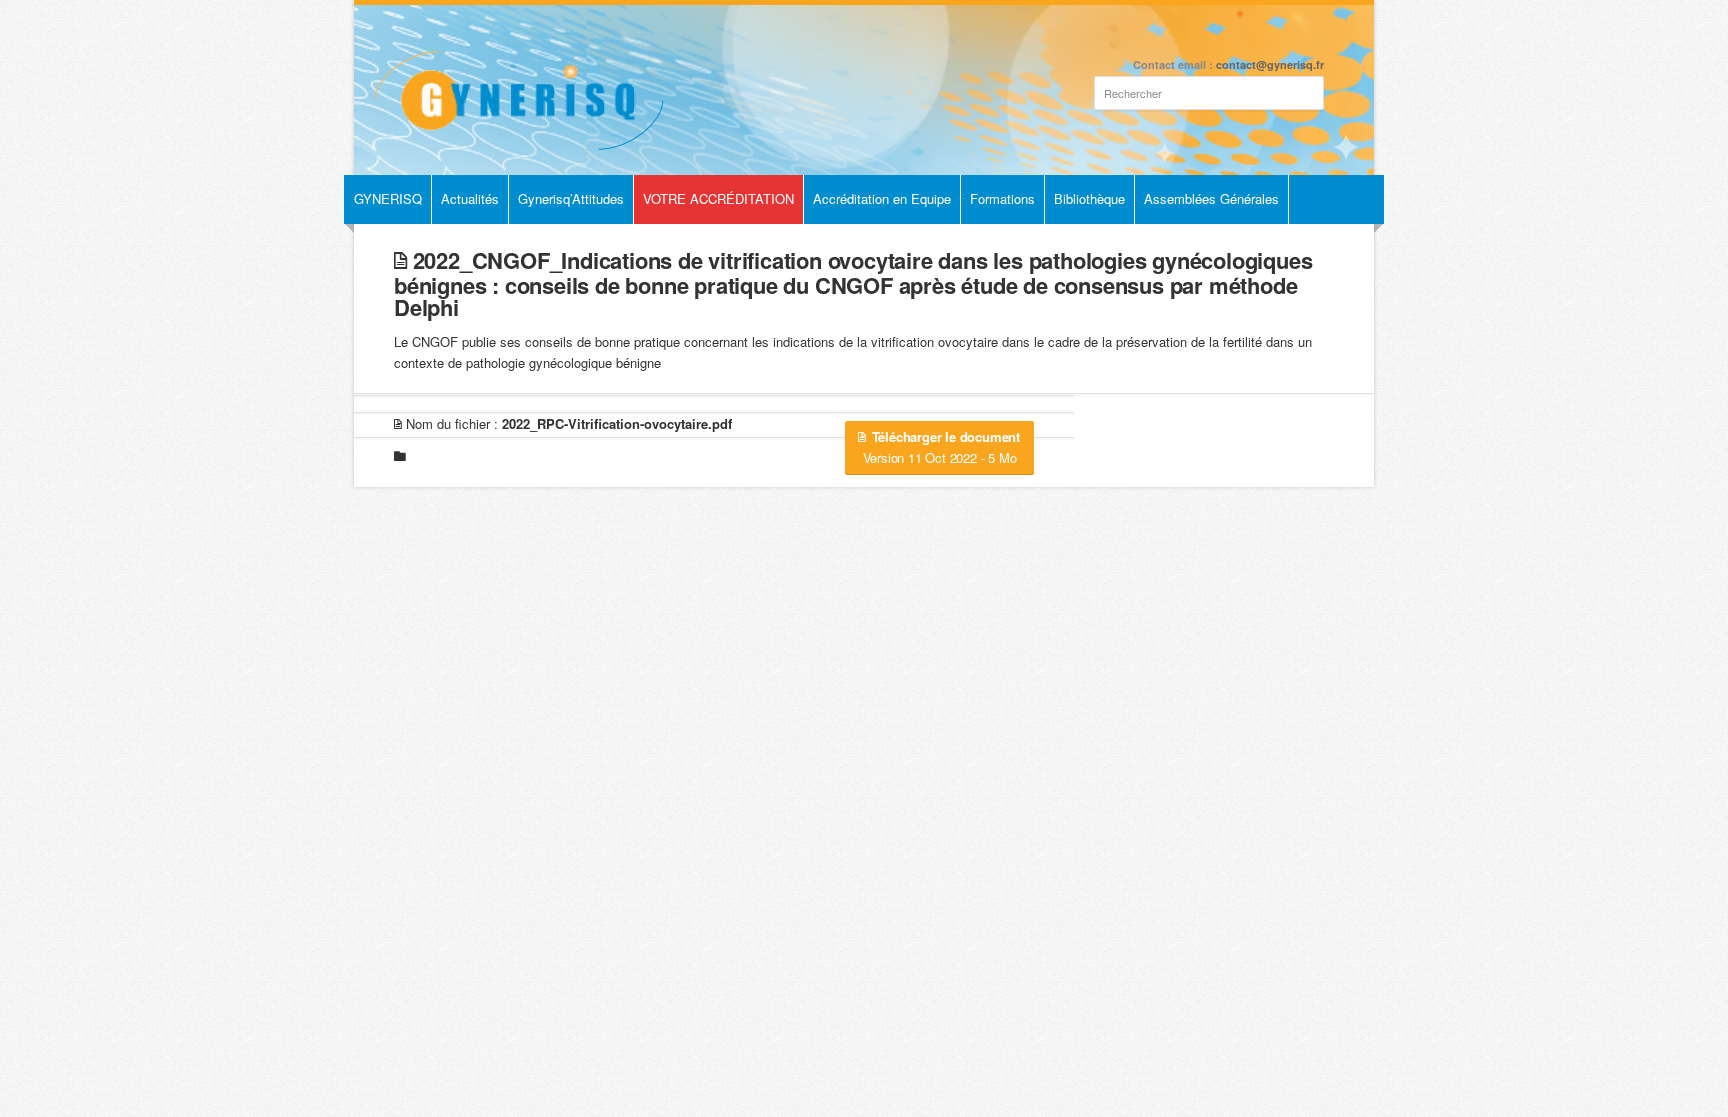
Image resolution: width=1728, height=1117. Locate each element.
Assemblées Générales (1211, 198)
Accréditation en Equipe (882, 198)
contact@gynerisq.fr (1270, 64)
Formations (1002, 198)
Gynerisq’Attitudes (571, 198)
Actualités (470, 198)
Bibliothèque (1089, 198)
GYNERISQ (388, 198)
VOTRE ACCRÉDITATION (718, 198)
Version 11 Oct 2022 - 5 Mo (941, 447)
